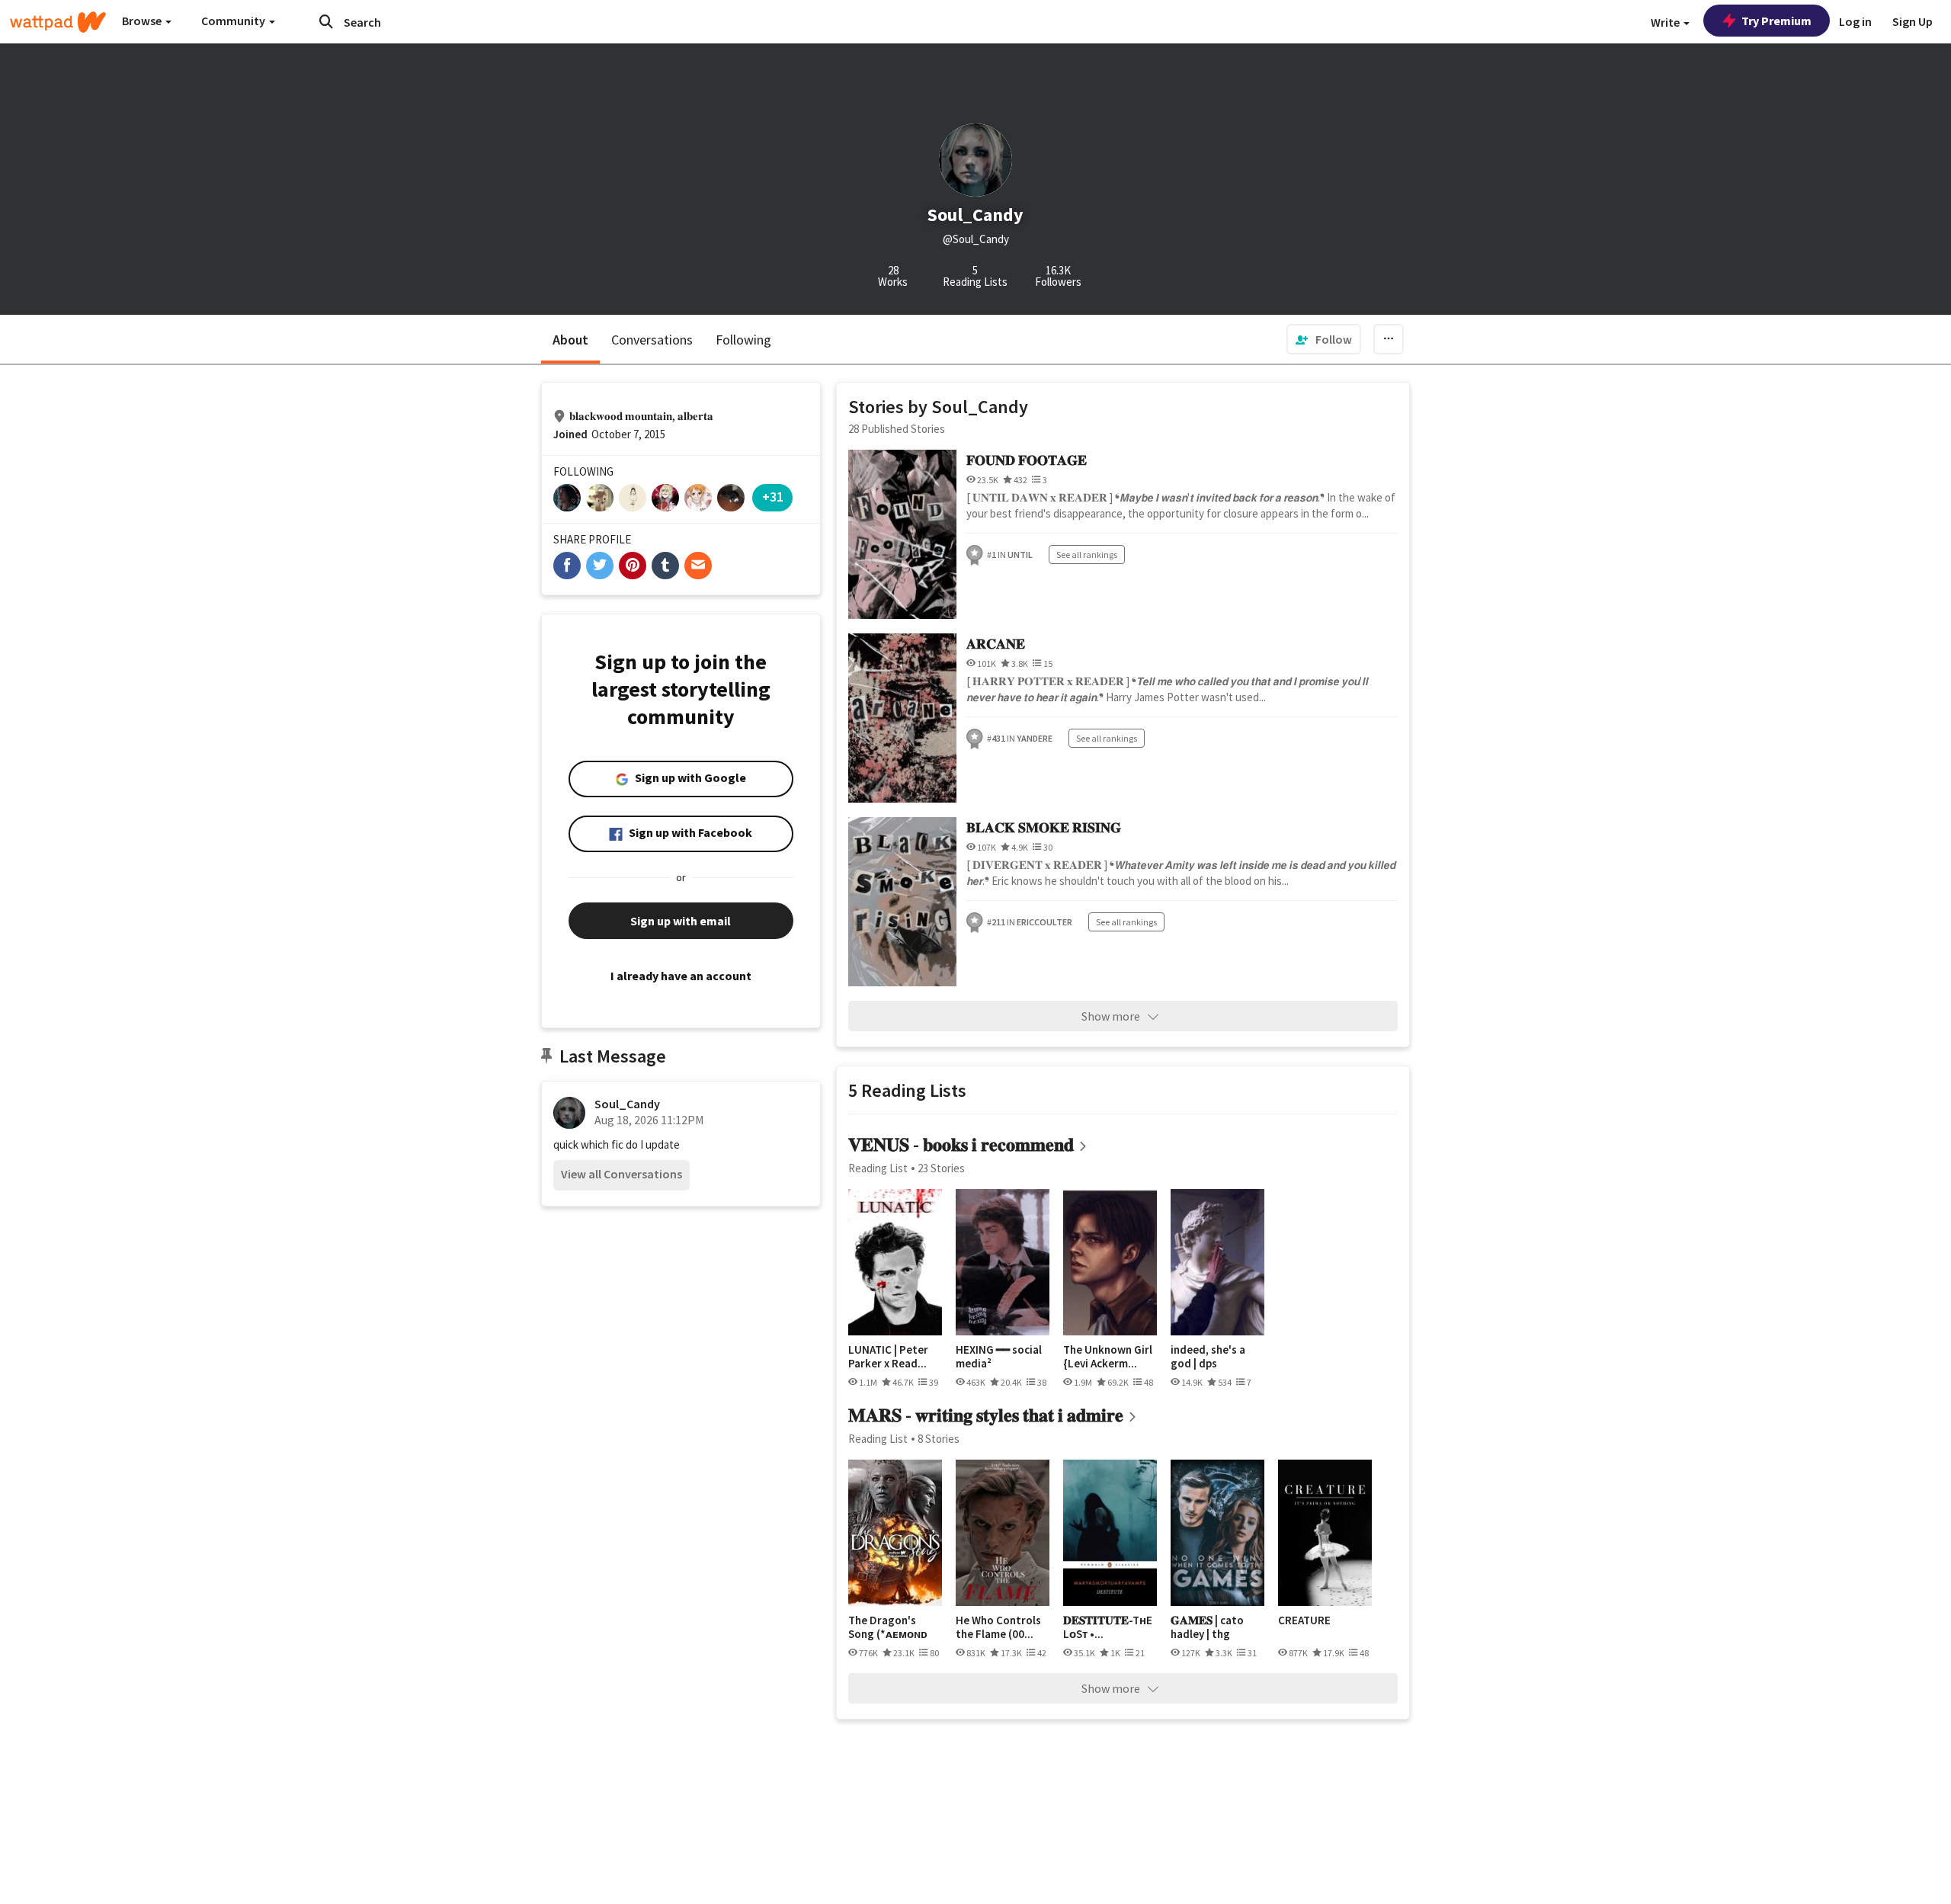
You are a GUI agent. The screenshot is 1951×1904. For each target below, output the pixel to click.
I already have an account (681, 976)
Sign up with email (681, 921)
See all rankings (1087, 555)
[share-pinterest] (633, 566)
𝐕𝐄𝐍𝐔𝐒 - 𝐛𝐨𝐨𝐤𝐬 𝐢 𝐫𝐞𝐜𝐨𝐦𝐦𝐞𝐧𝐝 (961, 1144)
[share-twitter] (600, 566)
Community (234, 21)
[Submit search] (326, 21)
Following (743, 340)
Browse (143, 21)
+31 (773, 497)
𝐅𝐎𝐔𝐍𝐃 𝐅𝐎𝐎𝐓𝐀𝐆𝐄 (1027, 460)
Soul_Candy (627, 1104)
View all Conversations (622, 1174)
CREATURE (1304, 1620)
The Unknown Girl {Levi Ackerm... (1108, 1356)
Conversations (652, 340)
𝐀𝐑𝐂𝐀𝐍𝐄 (996, 644)
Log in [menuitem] (1855, 21)
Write (1666, 22)
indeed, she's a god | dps (1208, 1356)
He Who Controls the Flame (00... (998, 1627)
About (570, 340)
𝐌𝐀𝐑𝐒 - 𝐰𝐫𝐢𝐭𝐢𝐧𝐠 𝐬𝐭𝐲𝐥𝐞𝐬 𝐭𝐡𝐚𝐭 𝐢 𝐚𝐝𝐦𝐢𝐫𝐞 (986, 1415)
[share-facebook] (567, 566)
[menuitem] (1324, 339)
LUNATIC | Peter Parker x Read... (888, 1356)
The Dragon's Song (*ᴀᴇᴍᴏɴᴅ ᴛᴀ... (888, 1627)
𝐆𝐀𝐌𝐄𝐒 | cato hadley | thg (1207, 1627)
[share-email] (698, 566)
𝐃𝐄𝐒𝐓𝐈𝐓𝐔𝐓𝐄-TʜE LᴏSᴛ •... (1108, 1627)
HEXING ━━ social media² (999, 1356)
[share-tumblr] (665, 566)
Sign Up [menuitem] (1913, 21)
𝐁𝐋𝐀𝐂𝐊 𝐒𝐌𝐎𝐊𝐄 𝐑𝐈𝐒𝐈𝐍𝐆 (1044, 827)
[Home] (58, 22)
